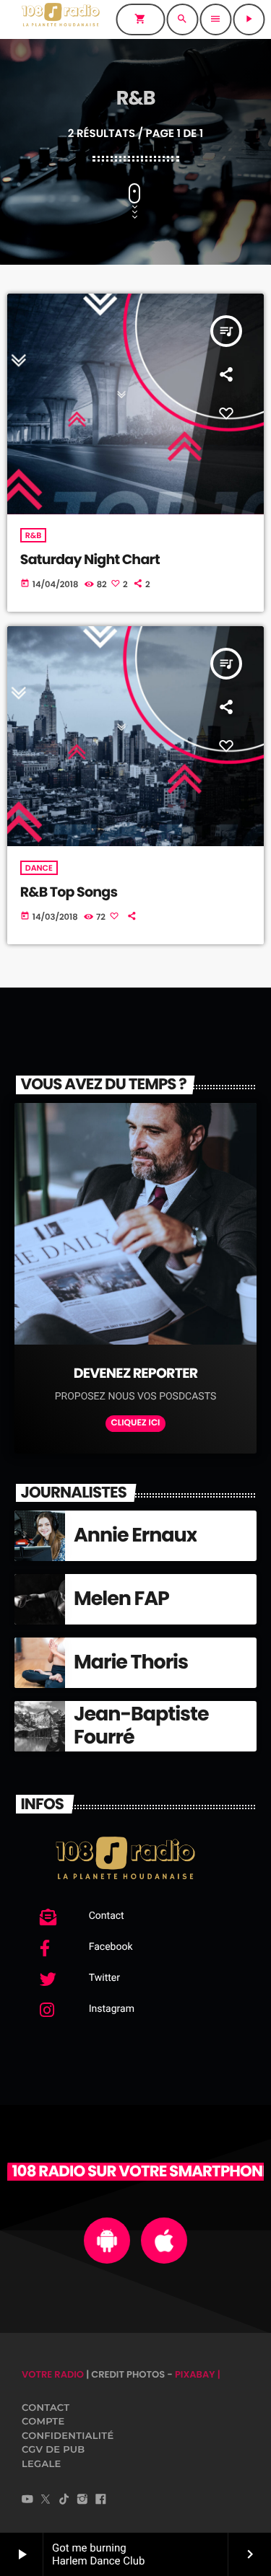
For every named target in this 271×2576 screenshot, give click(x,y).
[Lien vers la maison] (60, 19)
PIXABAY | (198, 2374)
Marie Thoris (131, 1662)
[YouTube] (27, 2500)
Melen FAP (121, 1599)
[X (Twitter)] (46, 2500)
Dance (39, 868)
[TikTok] (64, 2500)
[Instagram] (82, 2500)
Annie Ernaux (135, 1535)
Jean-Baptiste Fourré (141, 1726)
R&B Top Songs (69, 892)
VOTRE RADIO (53, 2374)
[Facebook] (100, 2500)
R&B (34, 535)
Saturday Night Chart (90, 559)
